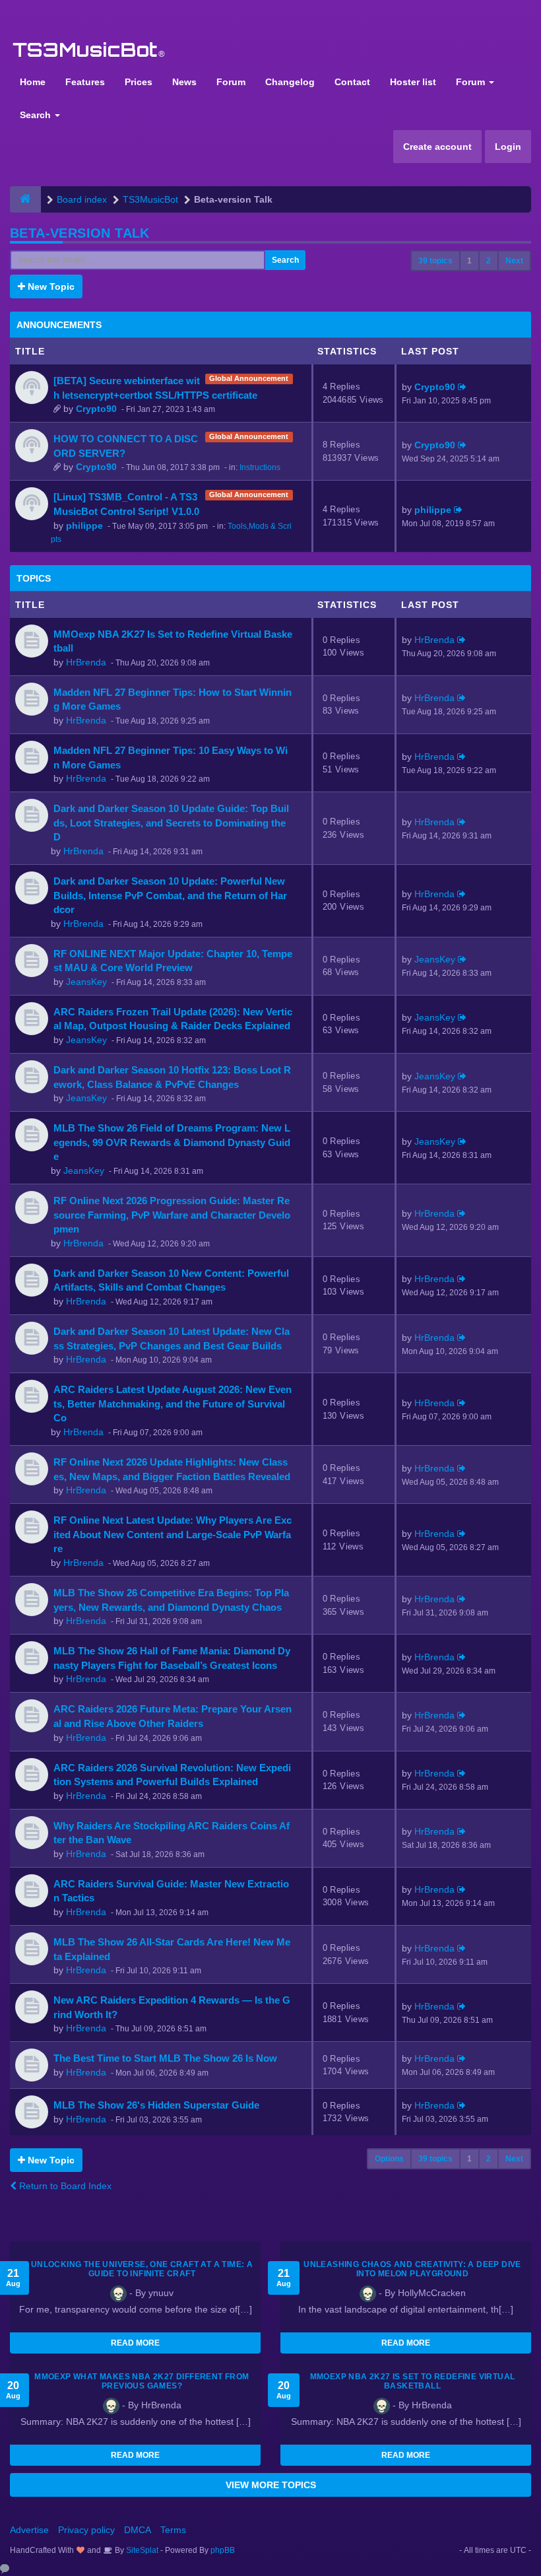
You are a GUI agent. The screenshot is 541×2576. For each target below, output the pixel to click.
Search (37, 115)
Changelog (290, 82)
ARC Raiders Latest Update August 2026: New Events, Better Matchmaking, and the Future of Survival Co (173, 1404)
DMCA (138, 2530)
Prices (139, 82)
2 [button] (489, 261)
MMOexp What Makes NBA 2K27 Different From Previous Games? (142, 2381)
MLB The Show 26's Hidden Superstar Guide (156, 2105)
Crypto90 (96, 409)
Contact (352, 82)
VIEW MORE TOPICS (271, 2485)
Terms (173, 2530)
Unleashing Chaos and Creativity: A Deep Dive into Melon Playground (412, 2269)
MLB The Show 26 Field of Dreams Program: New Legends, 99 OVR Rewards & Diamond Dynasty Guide (172, 1142)
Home (33, 82)
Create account (437, 147)
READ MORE (135, 2343)
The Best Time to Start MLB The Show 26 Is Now (165, 2058)
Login (508, 147)
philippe (84, 525)
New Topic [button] (50, 287)
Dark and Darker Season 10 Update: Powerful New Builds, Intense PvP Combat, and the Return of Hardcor (170, 895)
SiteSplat (141, 2550)
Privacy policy (86, 2530)
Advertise (29, 2530)
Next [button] (514, 261)
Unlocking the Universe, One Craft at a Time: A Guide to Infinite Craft (142, 2269)
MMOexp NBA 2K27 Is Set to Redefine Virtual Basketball (413, 2381)
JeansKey (86, 982)
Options (389, 2159)
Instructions (260, 467)
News (184, 82)
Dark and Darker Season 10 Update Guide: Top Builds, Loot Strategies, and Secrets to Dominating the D (171, 823)
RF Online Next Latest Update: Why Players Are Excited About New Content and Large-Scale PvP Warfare (173, 1534)
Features (85, 82)
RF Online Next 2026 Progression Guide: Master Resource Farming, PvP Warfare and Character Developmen (172, 1215)
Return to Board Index (64, 2186)
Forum (231, 82)
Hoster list (413, 82)
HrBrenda (86, 662)
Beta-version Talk (80, 233)
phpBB (223, 2550)
